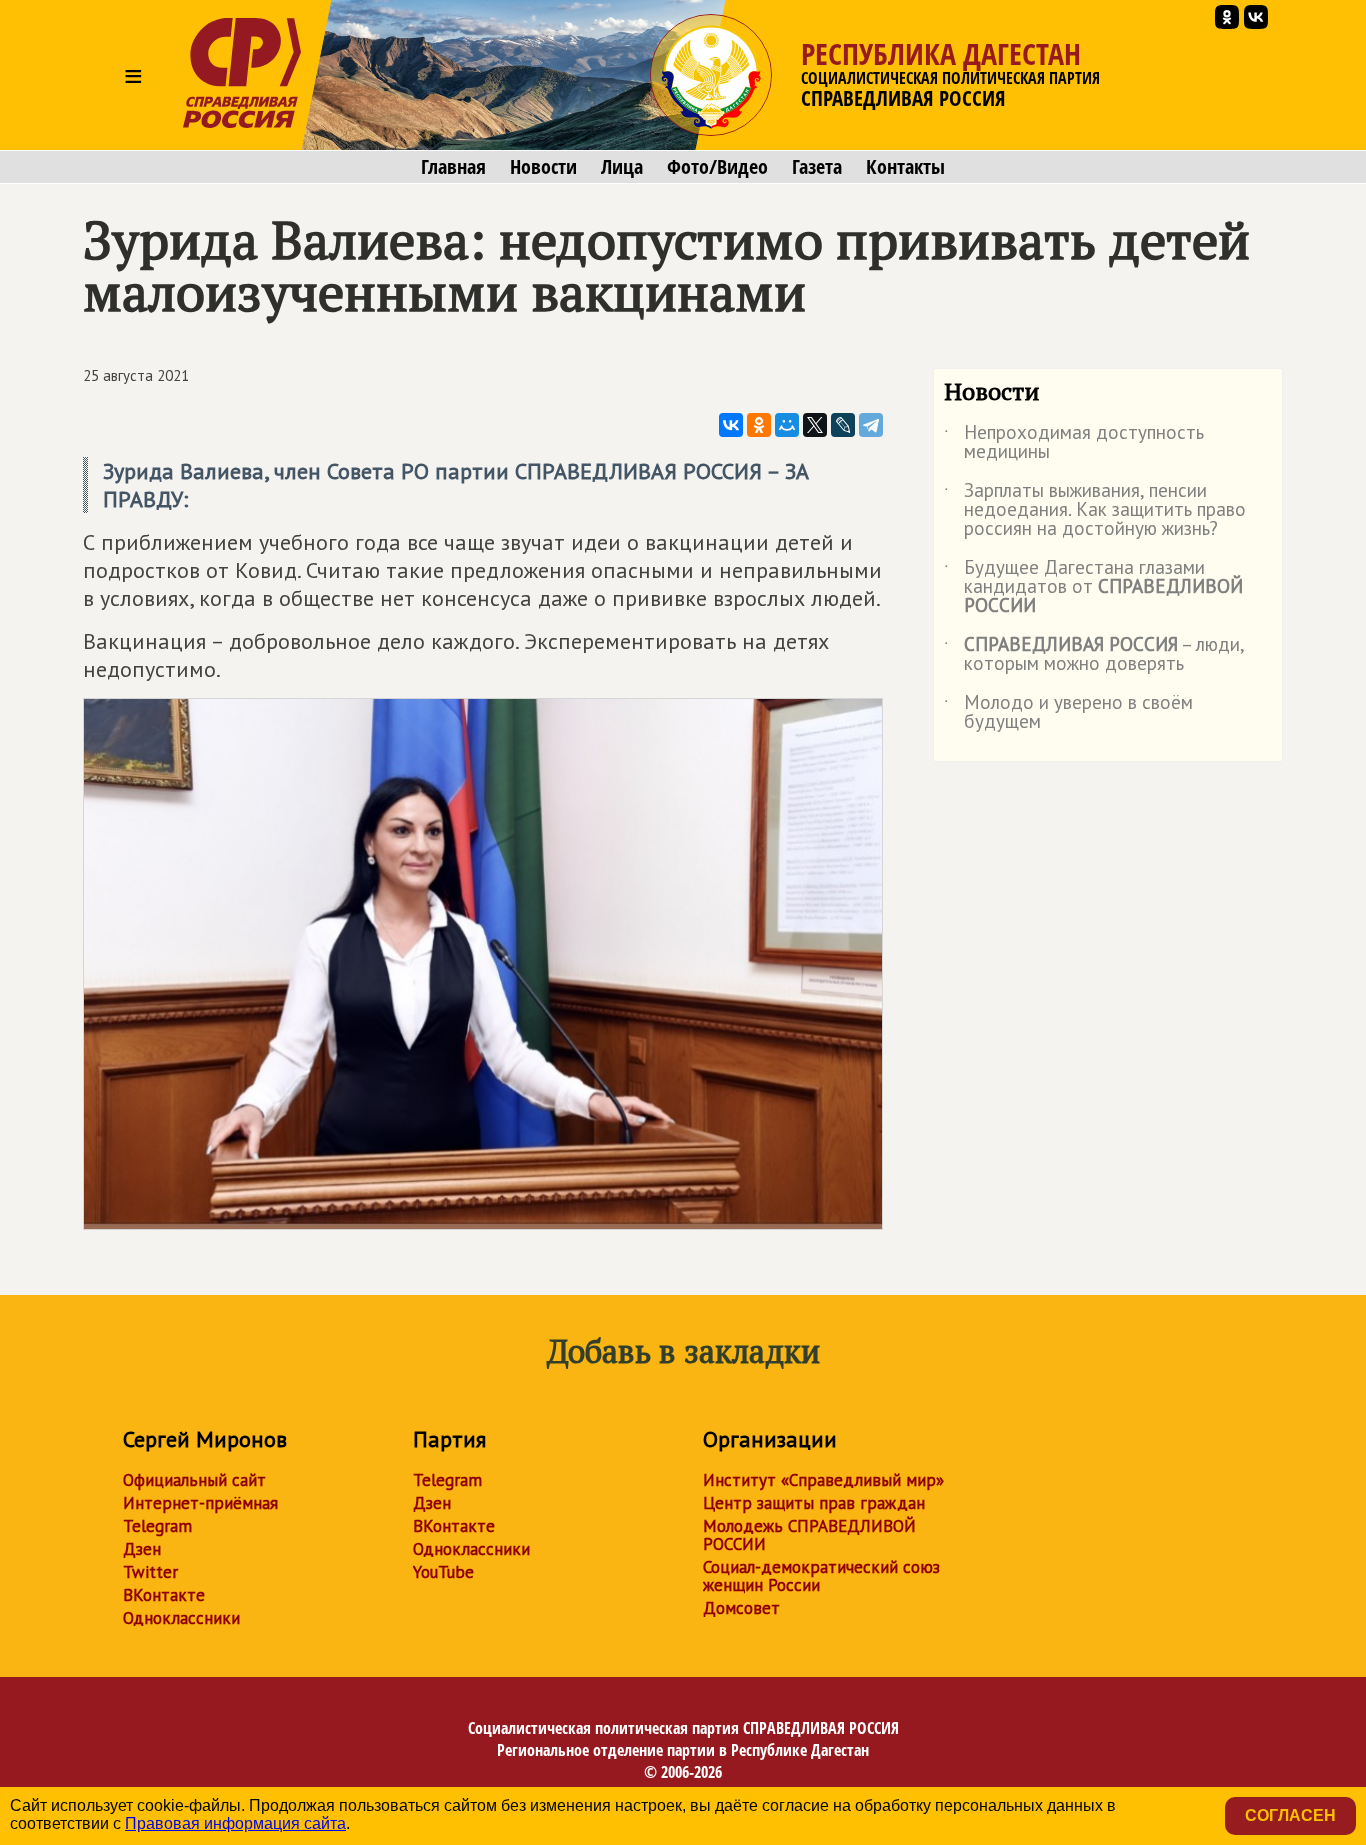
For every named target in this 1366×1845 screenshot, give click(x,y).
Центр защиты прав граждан (814, 1503)
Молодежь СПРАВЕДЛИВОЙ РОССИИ (809, 1535)
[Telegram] (871, 425)
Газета (817, 167)
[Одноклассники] (759, 425)
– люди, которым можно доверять (1094, 655)
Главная (453, 167)
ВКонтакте (164, 1595)
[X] (815, 425)
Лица (622, 167)
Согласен (1290, 1815)
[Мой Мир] (787, 425)
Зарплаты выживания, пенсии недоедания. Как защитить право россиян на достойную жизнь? (1095, 510)
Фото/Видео (717, 167)
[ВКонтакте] (731, 425)
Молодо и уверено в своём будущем (1068, 713)
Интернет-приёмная (200, 1503)
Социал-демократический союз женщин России (821, 1576)
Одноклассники (181, 1618)
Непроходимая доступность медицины (1074, 443)
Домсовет (741, 1608)
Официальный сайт (194, 1480)
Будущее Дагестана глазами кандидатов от (1093, 587)
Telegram (157, 1526)
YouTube (443, 1572)
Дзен (142, 1549)
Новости (543, 167)
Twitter (150, 1572)
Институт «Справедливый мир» (823, 1480)
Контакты (905, 167)
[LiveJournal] (843, 425)
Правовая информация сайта (235, 1823)
